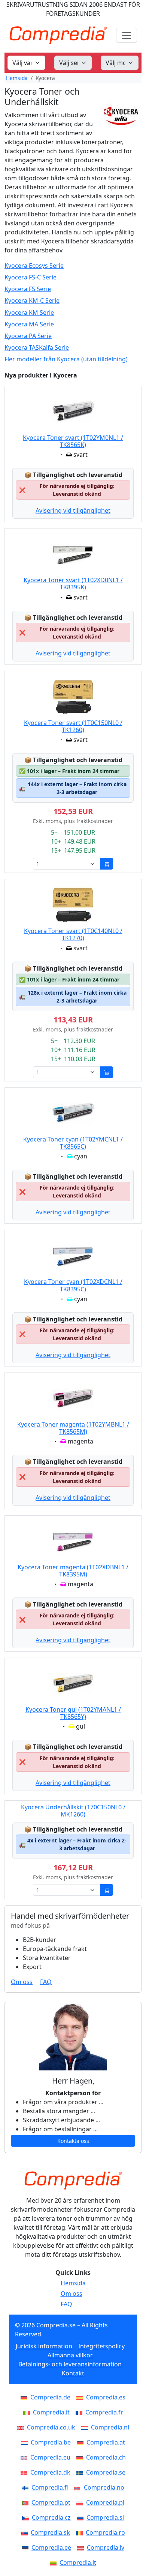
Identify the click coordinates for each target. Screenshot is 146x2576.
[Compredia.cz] (27, 2517)
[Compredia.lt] (55, 2562)
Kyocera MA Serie (29, 324)
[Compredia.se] (81, 2472)
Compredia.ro (105, 2532)
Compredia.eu (50, 2457)
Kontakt (73, 2373)
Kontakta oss (73, 2141)
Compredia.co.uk (51, 2427)
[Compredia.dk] (25, 2472)
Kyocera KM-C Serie (32, 301)
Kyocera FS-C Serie (31, 277)
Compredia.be (51, 2442)
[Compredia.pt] (27, 2502)
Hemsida (17, 78)
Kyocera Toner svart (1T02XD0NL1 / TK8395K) (73, 584)
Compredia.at (106, 2442)
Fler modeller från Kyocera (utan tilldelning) (66, 359)
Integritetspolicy (101, 2346)
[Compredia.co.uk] (22, 2427)
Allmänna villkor (70, 2355)
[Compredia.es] (81, 2397)
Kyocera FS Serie (28, 289)
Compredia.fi (50, 2487)
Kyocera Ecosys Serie (34, 266)
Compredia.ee (51, 2547)
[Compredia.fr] (80, 2412)
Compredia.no (104, 2487)
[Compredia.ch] (81, 2457)
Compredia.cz (51, 2517)
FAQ (46, 1982)
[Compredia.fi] (27, 2487)
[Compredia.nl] (86, 2427)
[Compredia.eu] (25, 2457)
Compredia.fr (104, 2412)
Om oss (22, 1982)
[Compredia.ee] (27, 2547)
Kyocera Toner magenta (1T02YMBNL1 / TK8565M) (73, 1428)
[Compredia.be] (26, 2442)
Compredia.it (51, 2412)
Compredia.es (106, 2397)
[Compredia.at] (82, 2442)
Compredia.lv (106, 2547)
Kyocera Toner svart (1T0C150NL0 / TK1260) (73, 726)
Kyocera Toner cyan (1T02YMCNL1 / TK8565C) (73, 1143)
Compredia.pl (105, 2502)
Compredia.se (106, 2472)
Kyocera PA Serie (28, 336)
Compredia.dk (50, 2472)
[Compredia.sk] (26, 2532)
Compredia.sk (50, 2532)
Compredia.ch (106, 2457)
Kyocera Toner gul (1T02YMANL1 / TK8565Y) (73, 1713)
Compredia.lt (78, 2562)
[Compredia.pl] (81, 2502)
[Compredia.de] (25, 2397)
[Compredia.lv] (82, 2547)
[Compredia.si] (82, 2517)
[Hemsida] (73, 2180)
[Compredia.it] (28, 2412)
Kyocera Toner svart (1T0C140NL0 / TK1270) (73, 934)
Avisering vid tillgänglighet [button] (73, 510)
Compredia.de (50, 2397)
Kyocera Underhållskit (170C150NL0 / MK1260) (73, 1811)
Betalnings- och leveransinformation (70, 2364)
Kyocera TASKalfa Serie (37, 348)
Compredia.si (105, 2517)
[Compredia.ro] (81, 2532)
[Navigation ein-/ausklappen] (127, 35)
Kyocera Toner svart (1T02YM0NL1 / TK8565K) (73, 441)
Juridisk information (44, 2346)
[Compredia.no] (79, 2487)
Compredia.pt (51, 2502)
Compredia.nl (110, 2427)
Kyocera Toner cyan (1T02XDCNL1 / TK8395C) (73, 1285)
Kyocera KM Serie (29, 313)
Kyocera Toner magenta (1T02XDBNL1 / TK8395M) (73, 1571)
